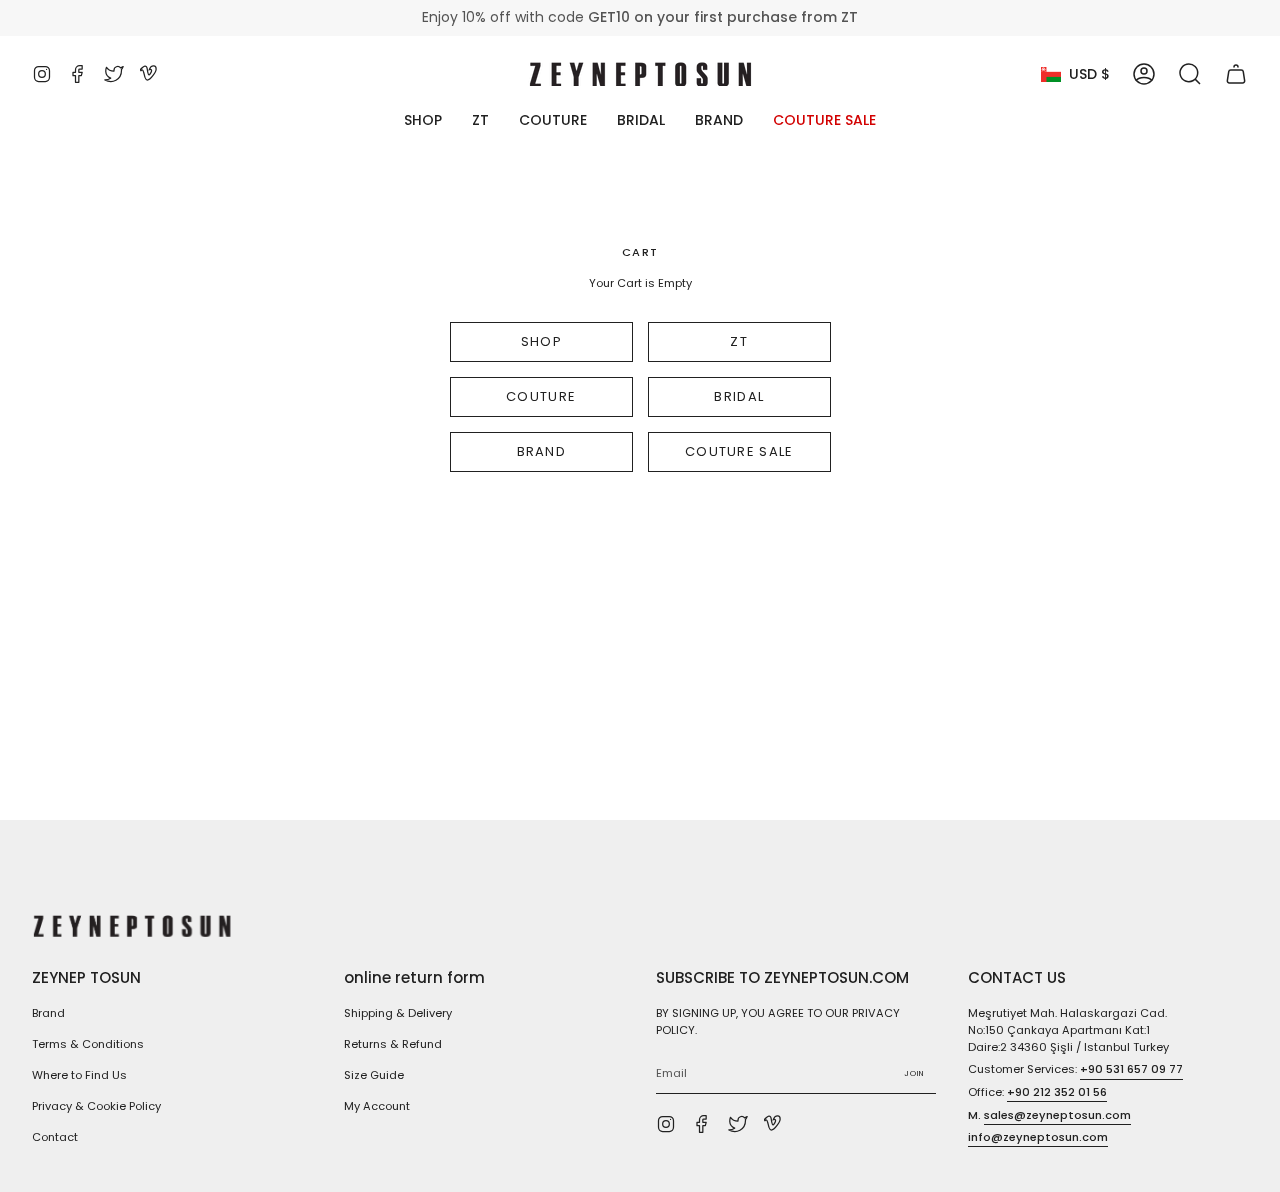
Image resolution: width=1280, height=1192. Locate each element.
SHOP (541, 341)
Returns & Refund (393, 1044)
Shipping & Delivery (398, 1013)
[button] (1190, 74)
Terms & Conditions (88, 1044)
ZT (739, 341)
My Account (377, 1106)
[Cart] (1236, 74)
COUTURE (541, 396)
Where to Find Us (79, 1075)
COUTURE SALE (738, 451)
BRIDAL (739, 396)
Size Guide (374, 1075)
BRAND (542, 451)
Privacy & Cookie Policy (96, 1106)
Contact (55, 1137)
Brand (48, 1013)
